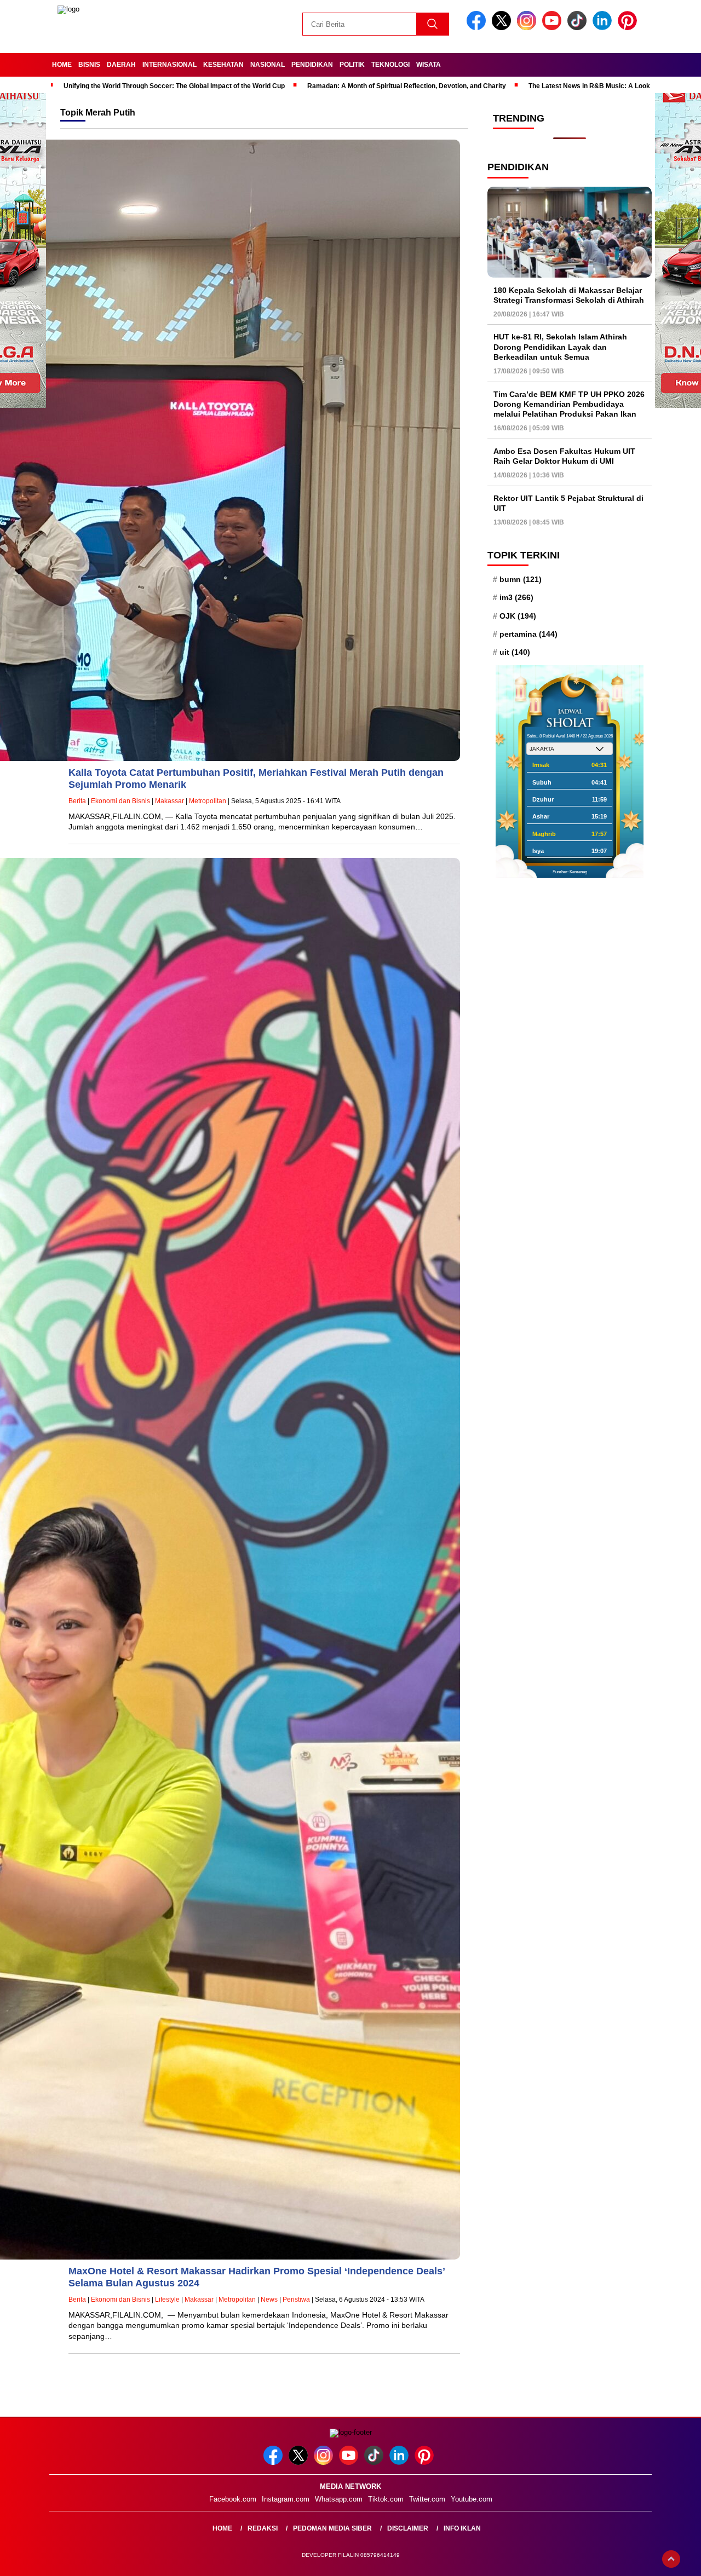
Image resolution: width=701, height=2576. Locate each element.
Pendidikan (312, 65)
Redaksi (263, 2528)
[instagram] (528, 28)
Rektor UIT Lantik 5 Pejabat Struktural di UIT (568, 503)
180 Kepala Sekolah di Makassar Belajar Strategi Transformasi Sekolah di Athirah (569, 295)
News (269, 2300)
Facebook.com (233, 2499)
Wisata (429, 65)
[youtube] (554, 28)
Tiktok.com (386, 2499)
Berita (77, 801)
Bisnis (89, 65)
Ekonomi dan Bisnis (120, 801)
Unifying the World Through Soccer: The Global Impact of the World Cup (174, 86)
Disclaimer (408, 2528)
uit (515, 652)
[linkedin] (604, 28)
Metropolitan (208, 801)
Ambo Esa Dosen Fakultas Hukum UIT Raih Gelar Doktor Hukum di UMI (564, 456)
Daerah (121, 65)
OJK (518, 615)
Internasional (169, 65)
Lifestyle (167, 2300)
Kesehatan (223, 65)
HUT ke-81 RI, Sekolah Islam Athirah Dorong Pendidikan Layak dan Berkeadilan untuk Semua (560, 347)
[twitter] (503, 28)
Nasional (268, 65)
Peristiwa (296, 2300)
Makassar (169, 801)
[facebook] (478, 28)
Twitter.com (427, 2499)
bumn (521, 579)
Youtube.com (472, 2499)
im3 (516, 597)
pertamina (528, 634)
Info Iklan (462, 2528)
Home (62, 65)
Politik (352, 65)
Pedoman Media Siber (332, 2528)
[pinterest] (629, 28)
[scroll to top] (671, 2559)
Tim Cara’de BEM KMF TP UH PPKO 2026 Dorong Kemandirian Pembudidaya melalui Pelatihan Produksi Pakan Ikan (569, 404)
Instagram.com (286, 2499)
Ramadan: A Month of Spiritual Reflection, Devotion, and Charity (407, 86)
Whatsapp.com (339, 2499)
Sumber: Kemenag (570, 872)
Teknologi (390, 65)
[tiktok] (579, 28)
